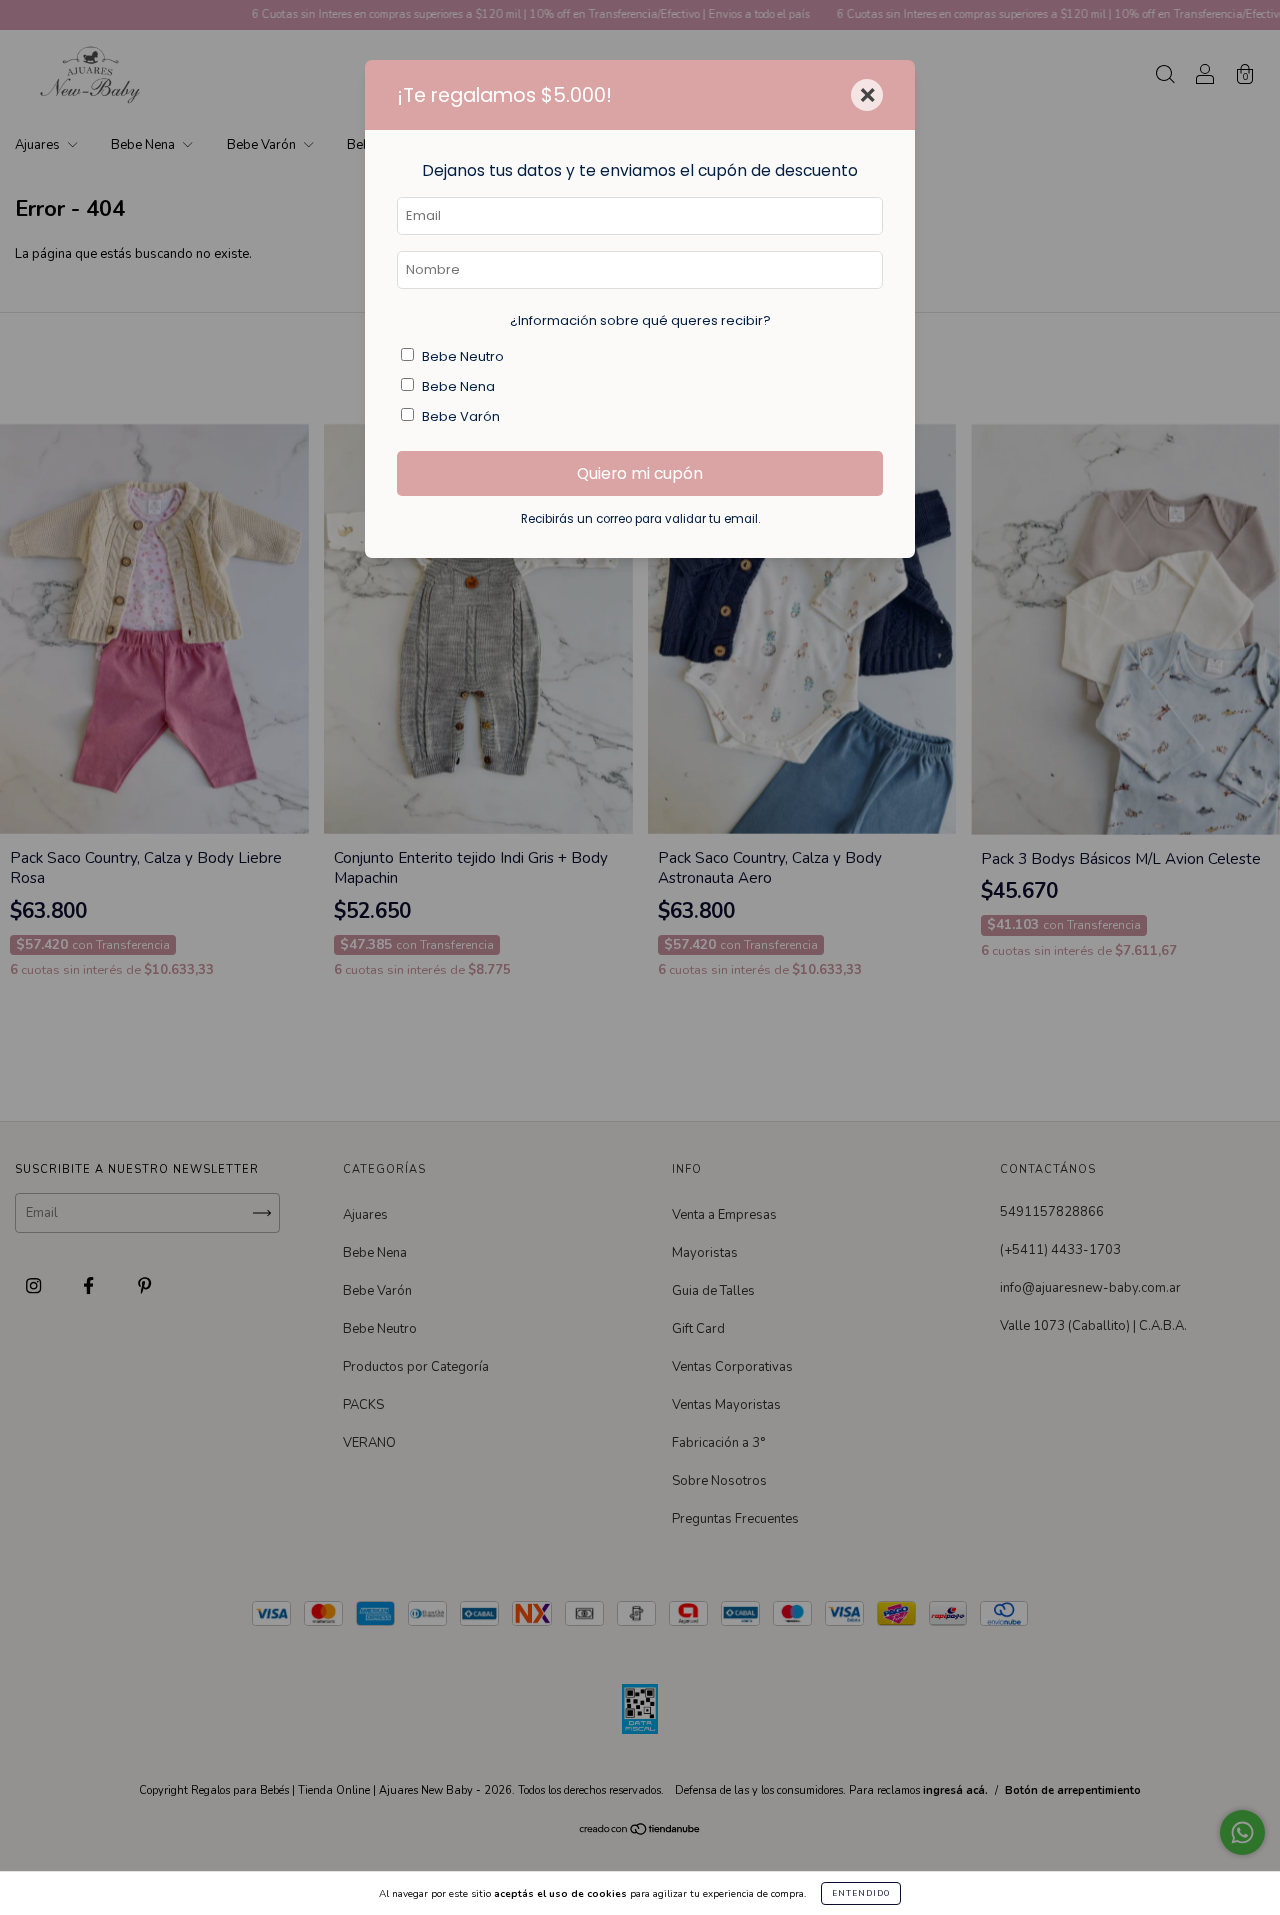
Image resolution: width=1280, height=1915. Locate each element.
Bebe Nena (458, 386)
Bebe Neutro (463, 356)
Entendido (861, 1893)
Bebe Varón (461, 416)
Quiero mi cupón (640, 473)
